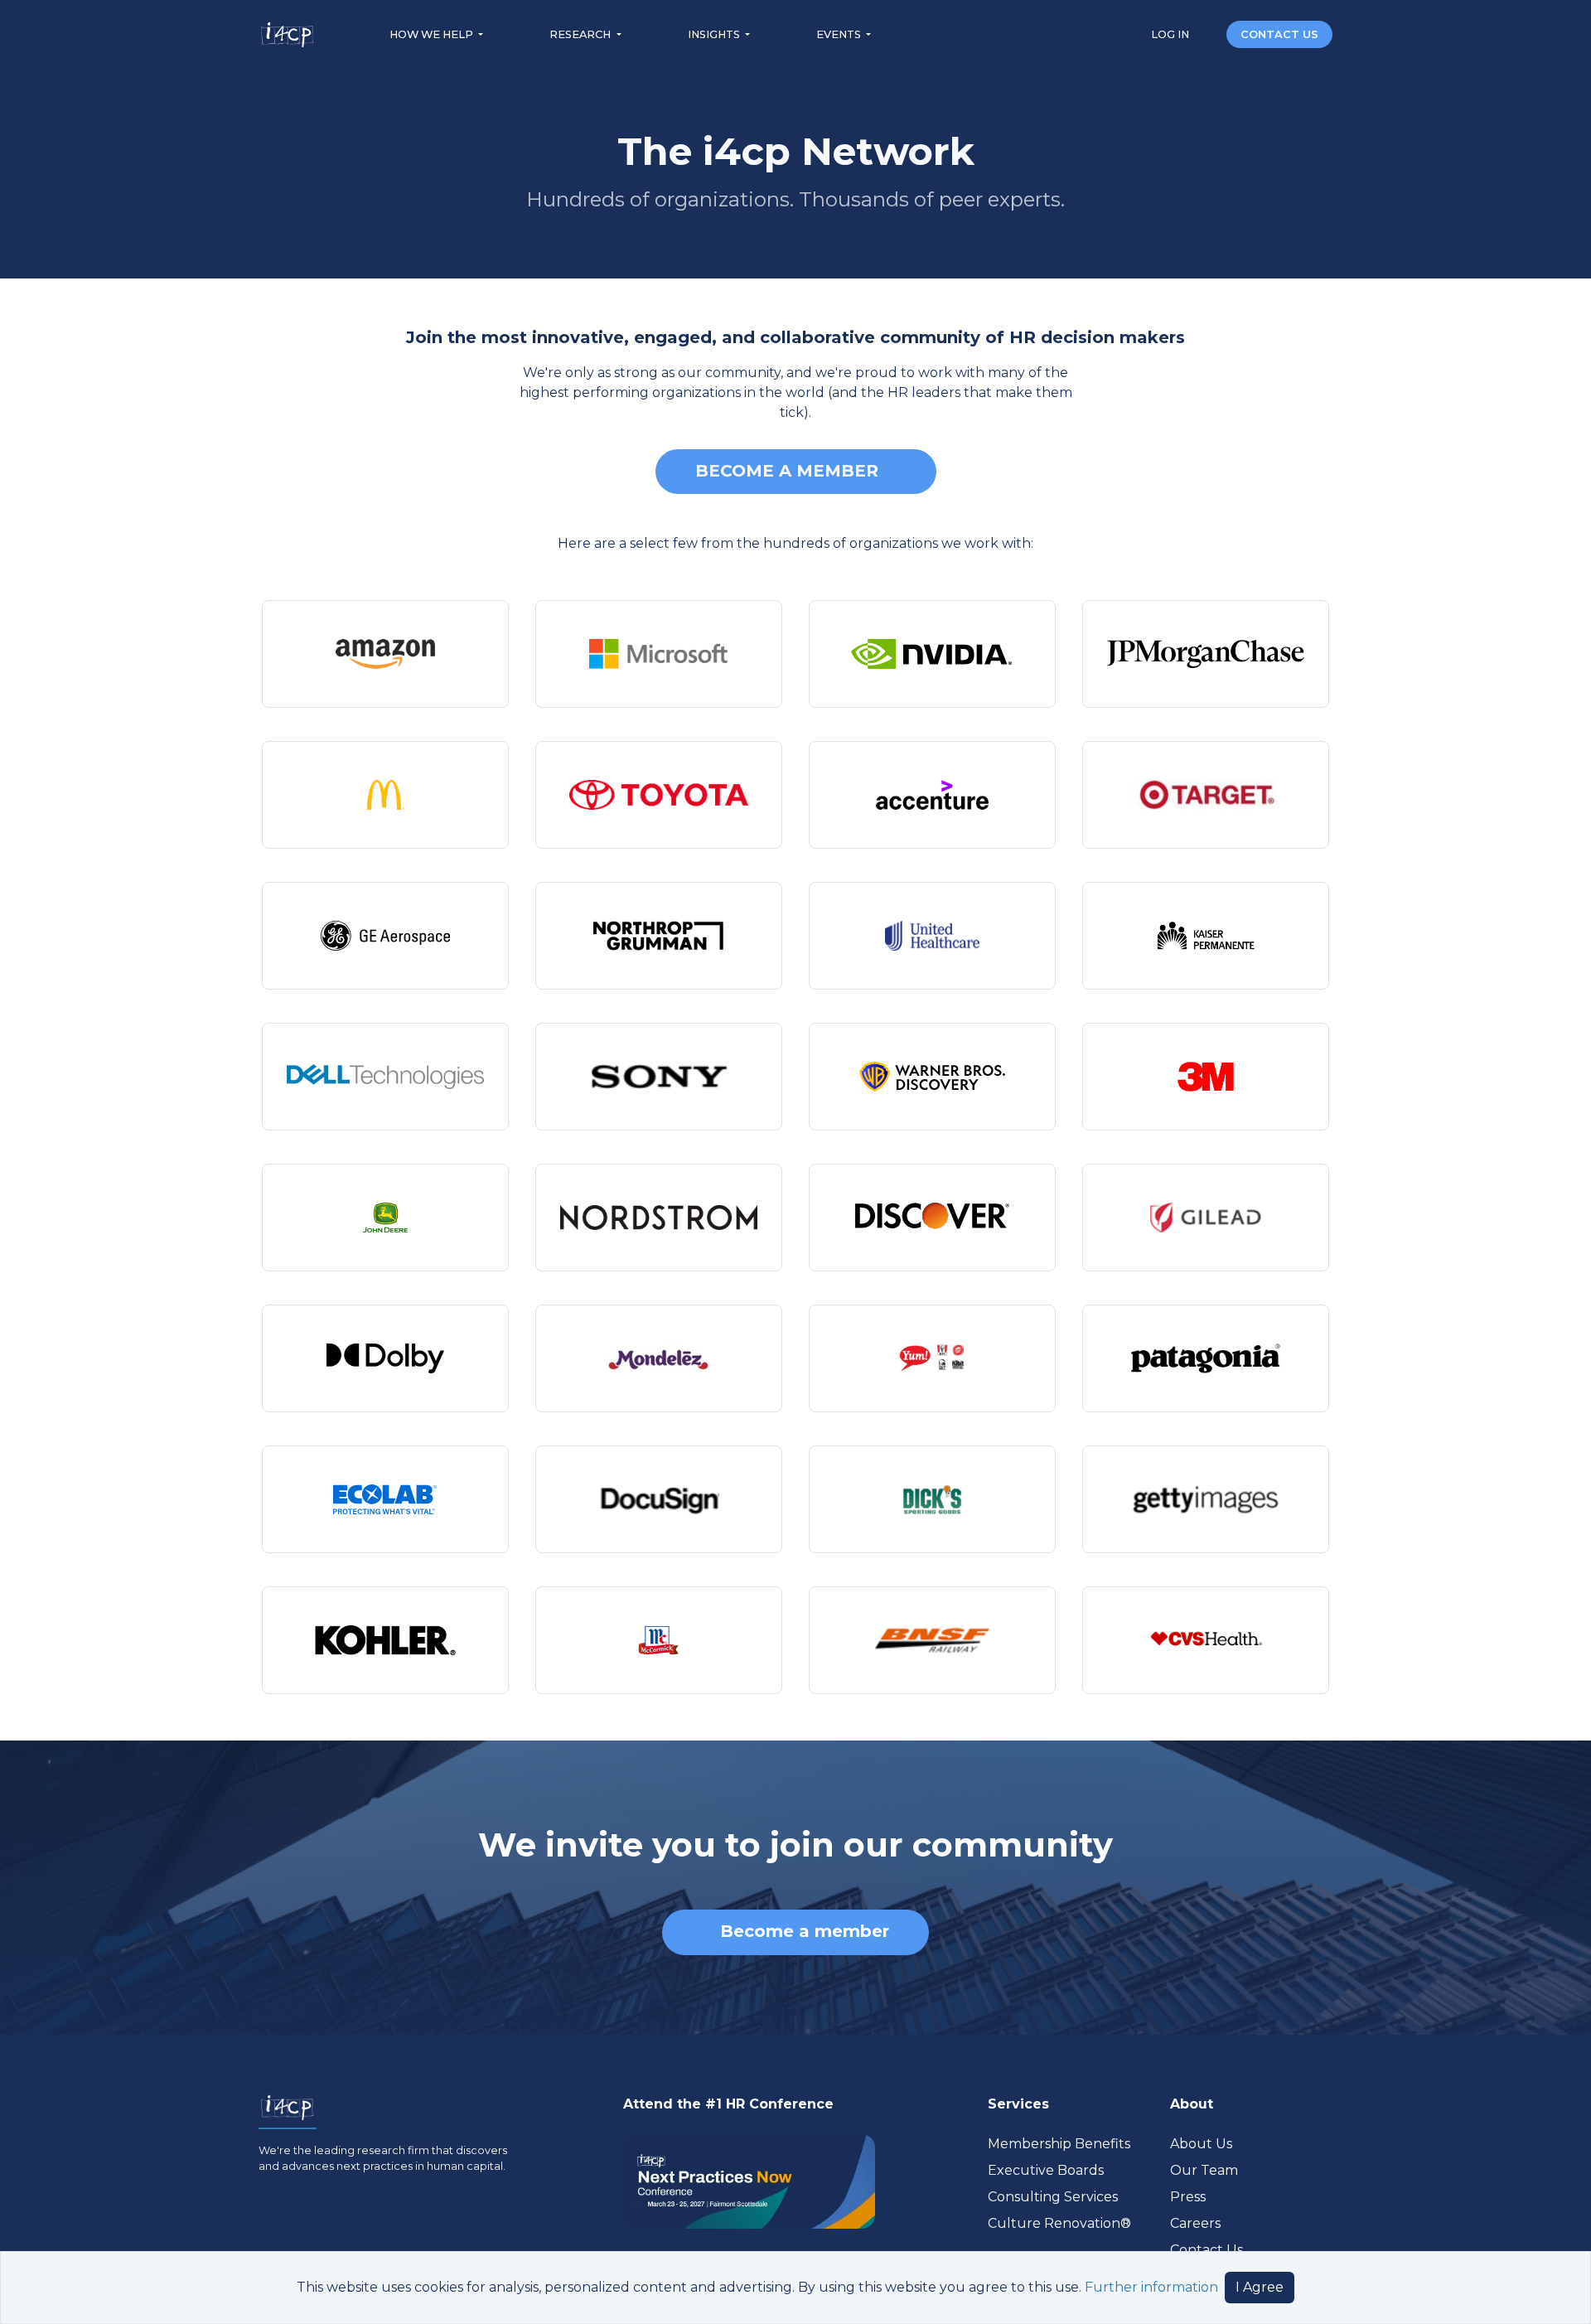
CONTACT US (1279, 34)
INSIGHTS (715, 34)
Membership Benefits (1059, 2144)
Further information (1151, 2287)
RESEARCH (581, 34)
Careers (1195, 2223)
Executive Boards (1046, 2170)
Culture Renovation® (1059, 2223)
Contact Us (1207, 2250)
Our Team (1204, 2170)
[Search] (1209, 34)
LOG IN (1171, 34)
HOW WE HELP (433, 34)
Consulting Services (1053, 2197)
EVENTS (840, 34)
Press (1188, 2197)
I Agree (1260, 2287)
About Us (1201, 2144)
